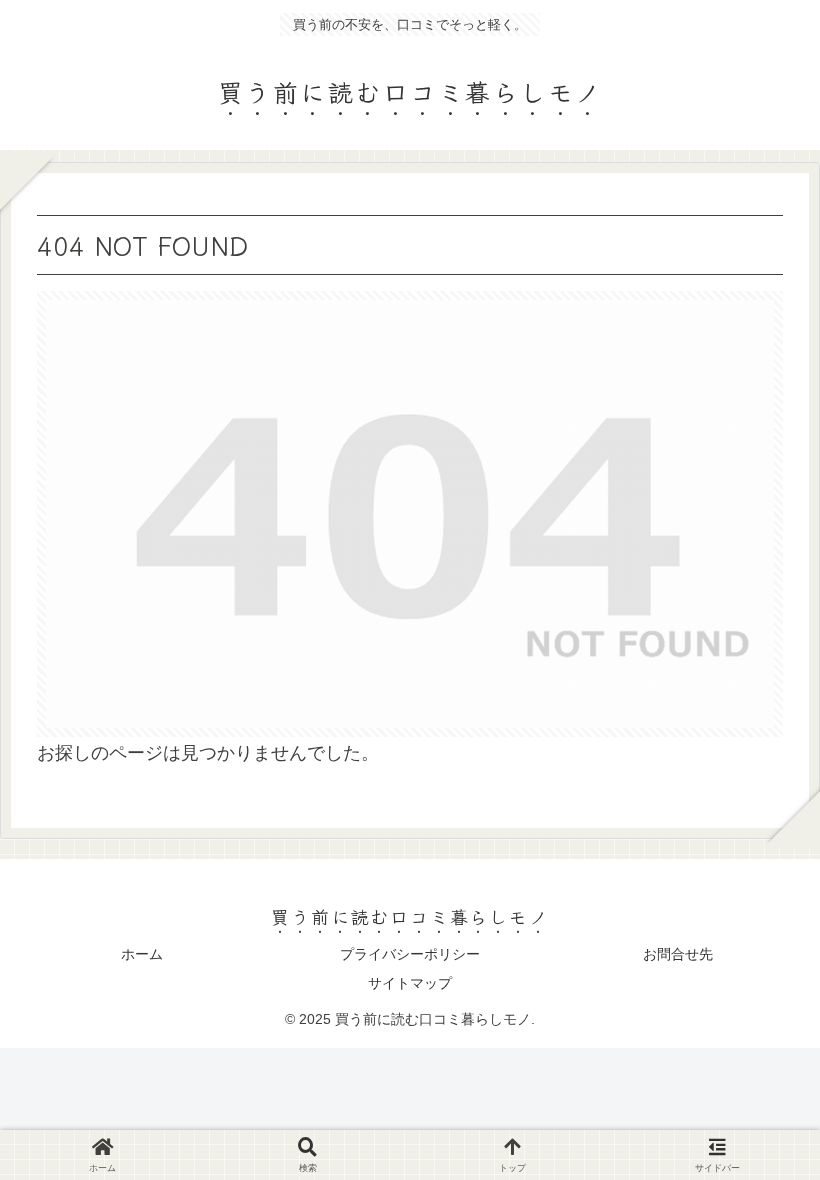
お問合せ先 (678, 954)
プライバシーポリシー (410, 954)
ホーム (142, 954)
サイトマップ (410, 983)
